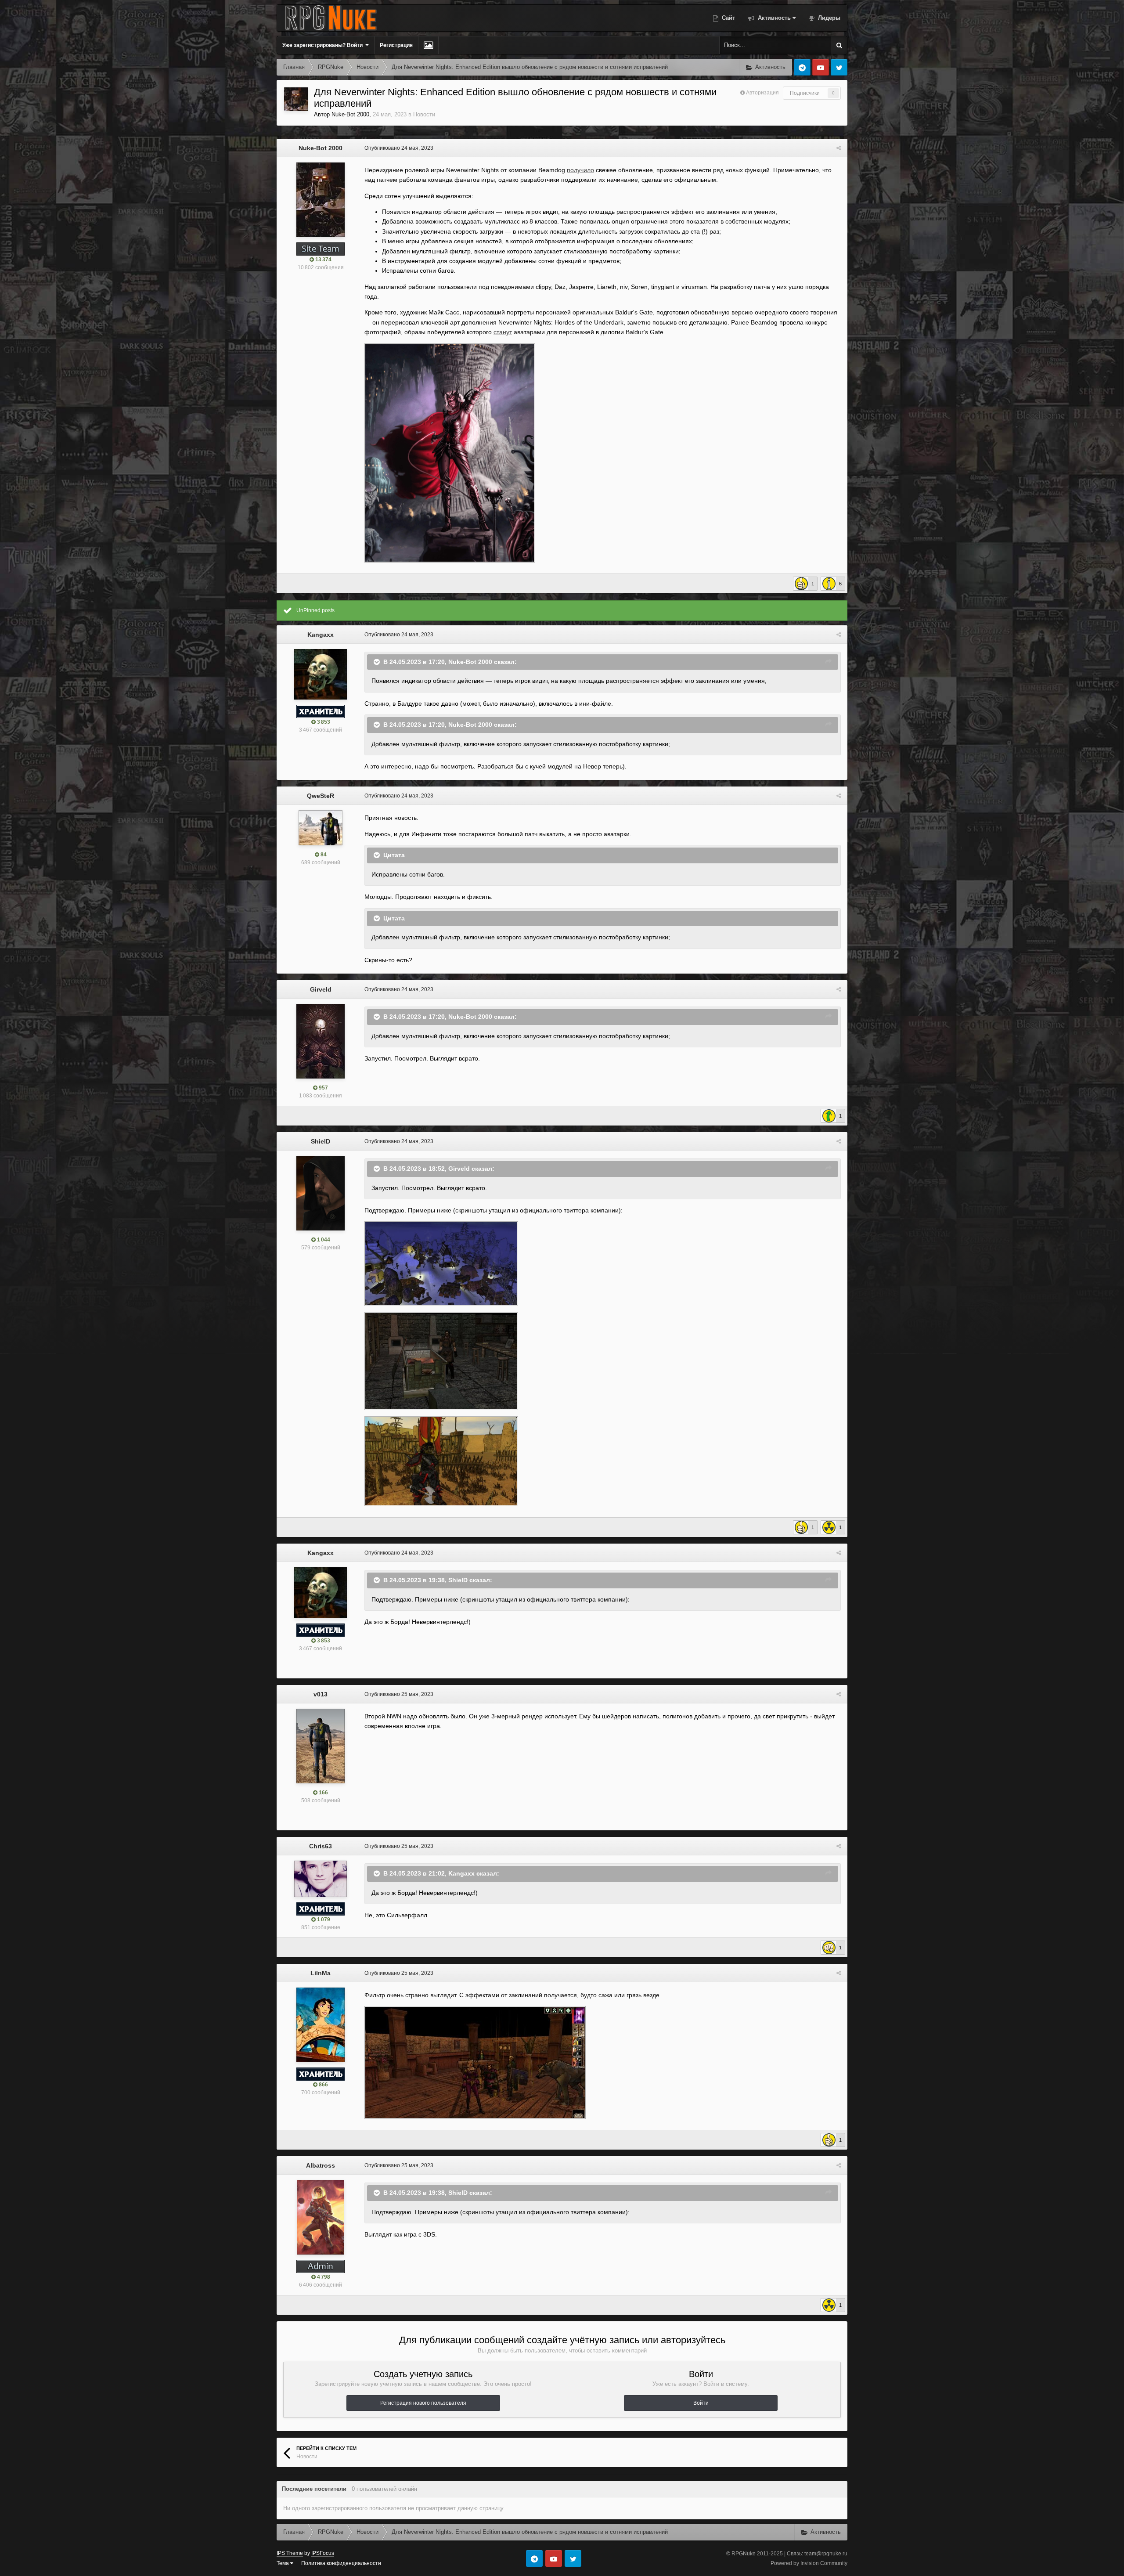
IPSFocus (323, 2553)
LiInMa (321, 1973)
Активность (773, 18)
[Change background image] (428, 45)
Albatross (321, 2165)
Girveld (321, 989)
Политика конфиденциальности (341, 2563)
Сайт (728, 18)
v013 (321, 1694)
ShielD (321, 1141)
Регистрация (396, 45)
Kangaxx (321, 635)
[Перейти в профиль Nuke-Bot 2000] (296, 99)
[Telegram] (802, 67)
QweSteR (321, 796)
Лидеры (828, 18)
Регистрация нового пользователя (423, 2403)
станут (503, 332)
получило (580, 170)
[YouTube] (821, 67)
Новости (424, 114)
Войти (701, 2403)
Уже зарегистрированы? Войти (324, 45)
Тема (283, 2563)
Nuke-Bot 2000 (350, 114)
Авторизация (762, 93)
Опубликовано (399, 148)
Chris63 (321, 1846)
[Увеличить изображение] (450, 452)
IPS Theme (290, 2553)
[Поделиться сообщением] (839, 148)
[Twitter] (839, 67)
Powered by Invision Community (809, 2563)
